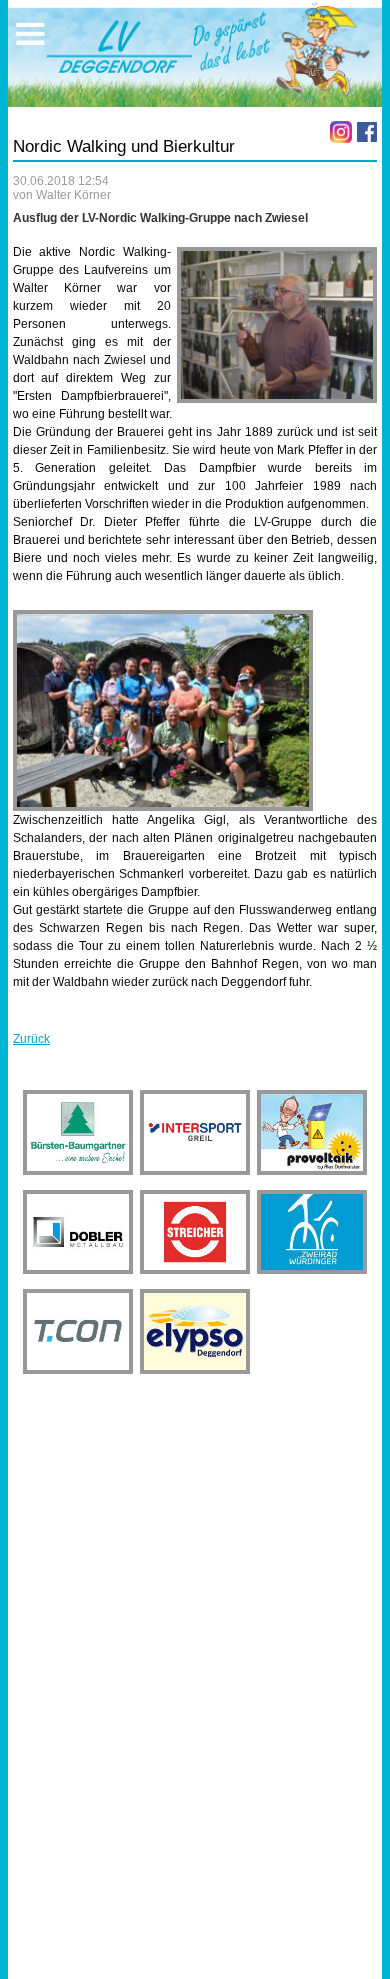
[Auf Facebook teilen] (367, 132)
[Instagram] (341, 132)
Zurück (31, 1039)
